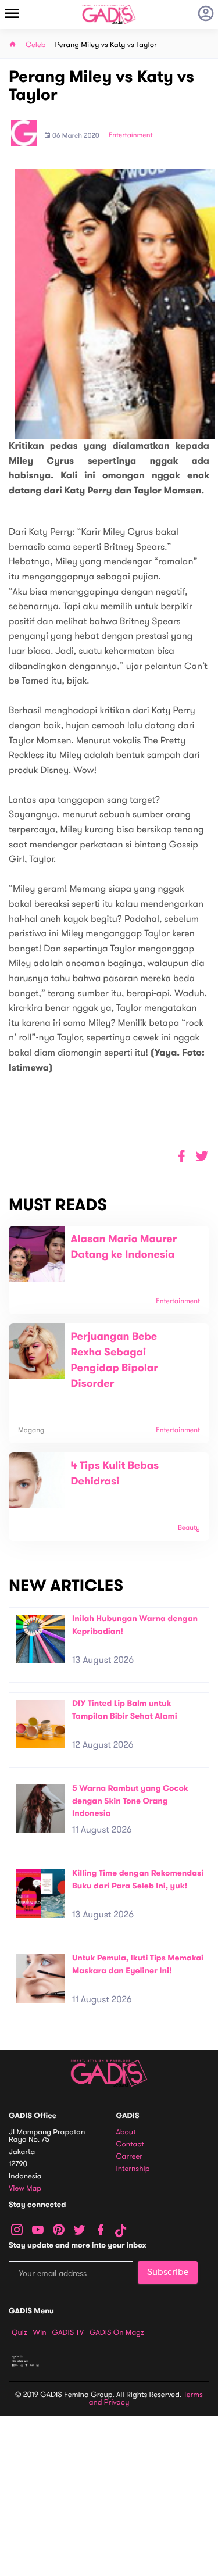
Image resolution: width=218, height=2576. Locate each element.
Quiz (19, 2332)
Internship (133, 2169)
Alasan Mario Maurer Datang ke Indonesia (124, 1247)
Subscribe (168, 2272)
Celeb (36, 45)
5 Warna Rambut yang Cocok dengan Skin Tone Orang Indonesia (130, 1801)
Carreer (130, 2157)
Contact (130, 2144)
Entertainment (131, 135)
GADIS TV (68, 2332)
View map (25, 2189)
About (126, 2132)
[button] (202, 1156)
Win (40, 2332)
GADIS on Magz (117, 2332)
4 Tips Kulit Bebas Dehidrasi (115, 1474)
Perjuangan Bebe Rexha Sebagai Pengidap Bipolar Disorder (115, 1360)
